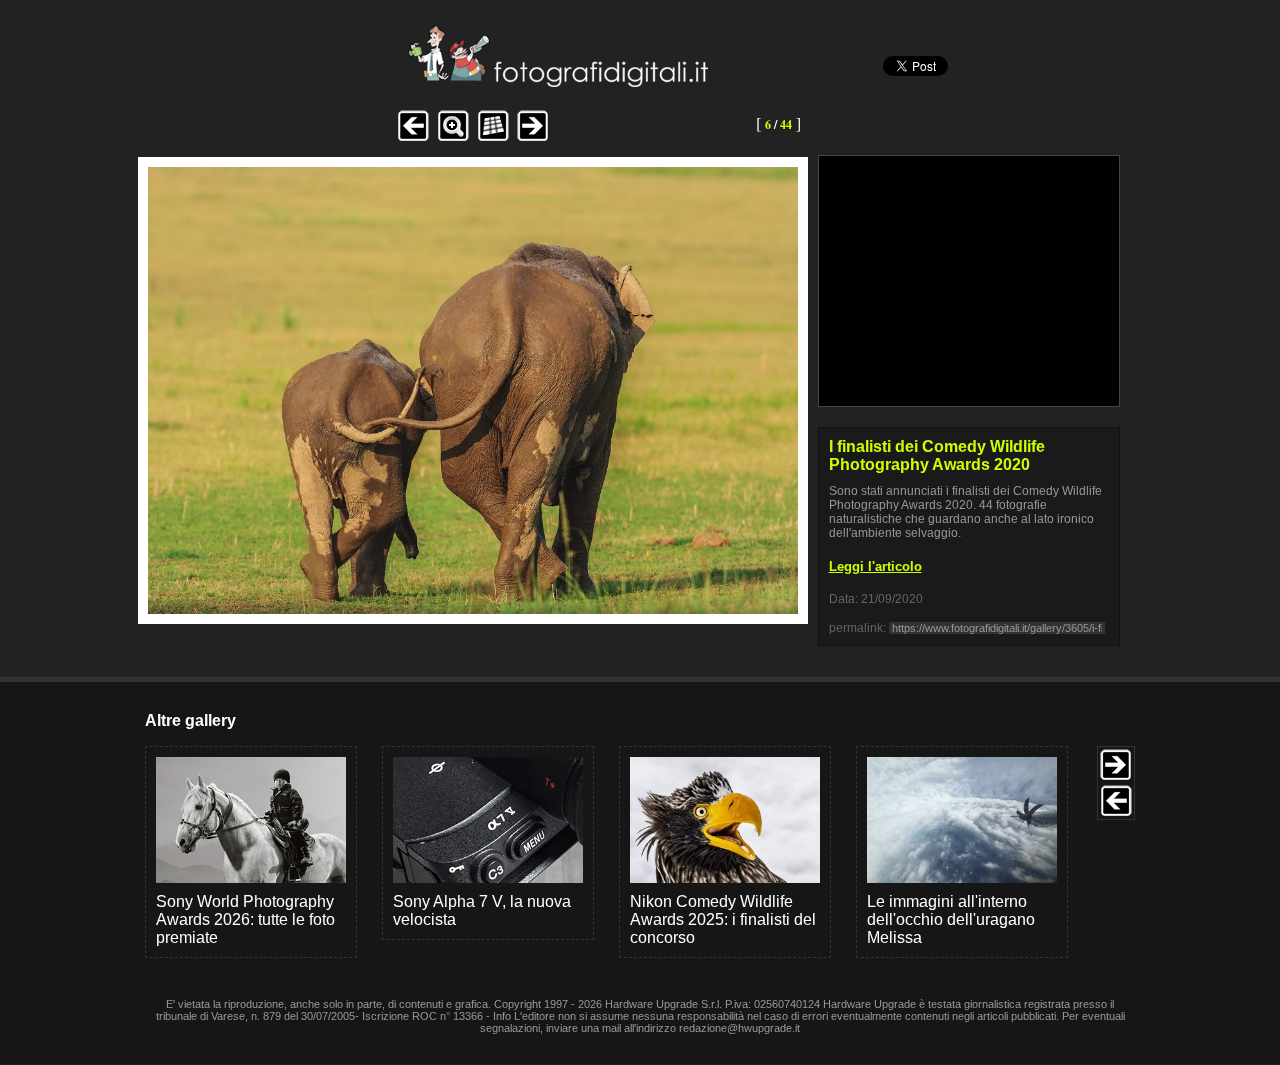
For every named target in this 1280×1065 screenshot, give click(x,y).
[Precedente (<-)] (413, 138)
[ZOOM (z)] (453, 138)
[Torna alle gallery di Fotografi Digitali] (423, 81)
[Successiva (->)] (533, 138)
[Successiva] (473, 608)
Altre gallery (190, 720)
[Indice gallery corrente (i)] (493, 138)
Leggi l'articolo (875, 566)
